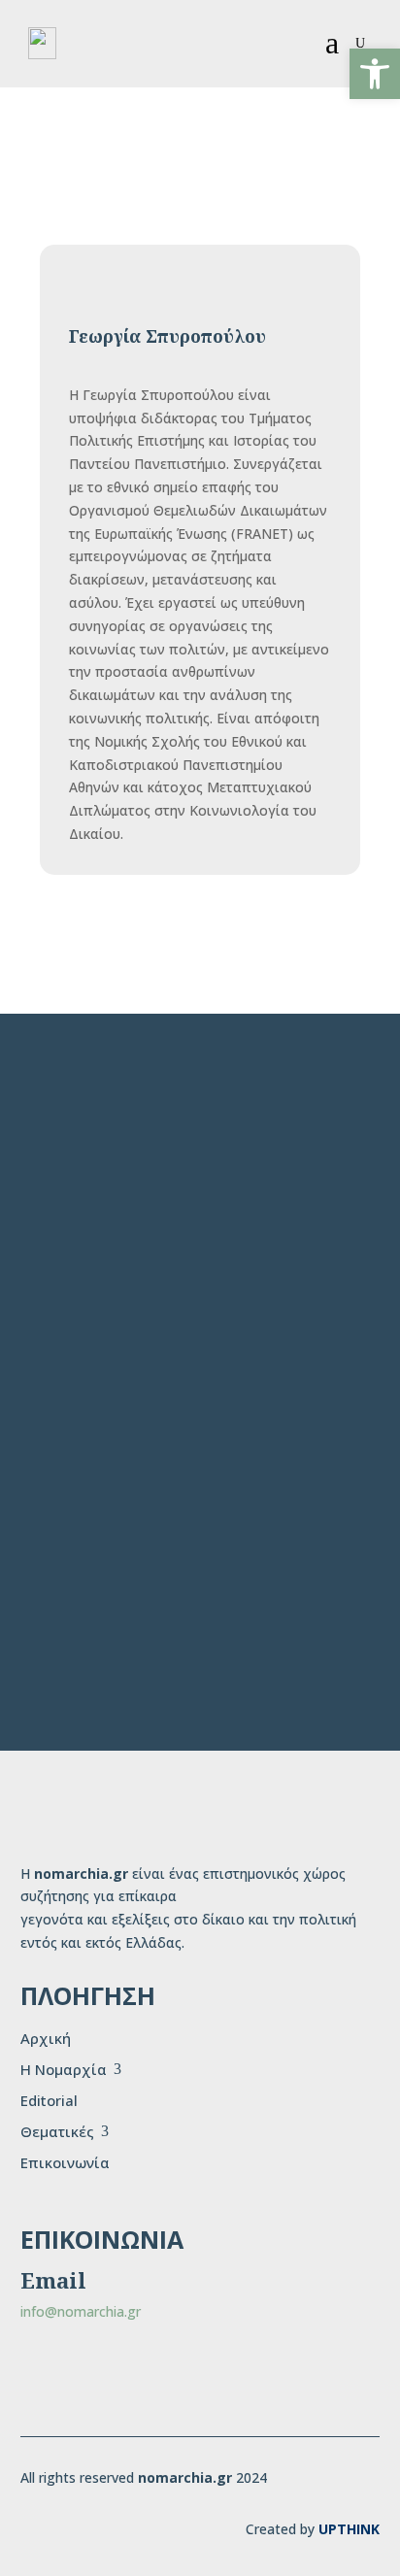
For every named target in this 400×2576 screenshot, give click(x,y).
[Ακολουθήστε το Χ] (110, 2380)
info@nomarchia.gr (81, 2311)
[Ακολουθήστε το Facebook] (48, 2380)
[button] (375, 74)
